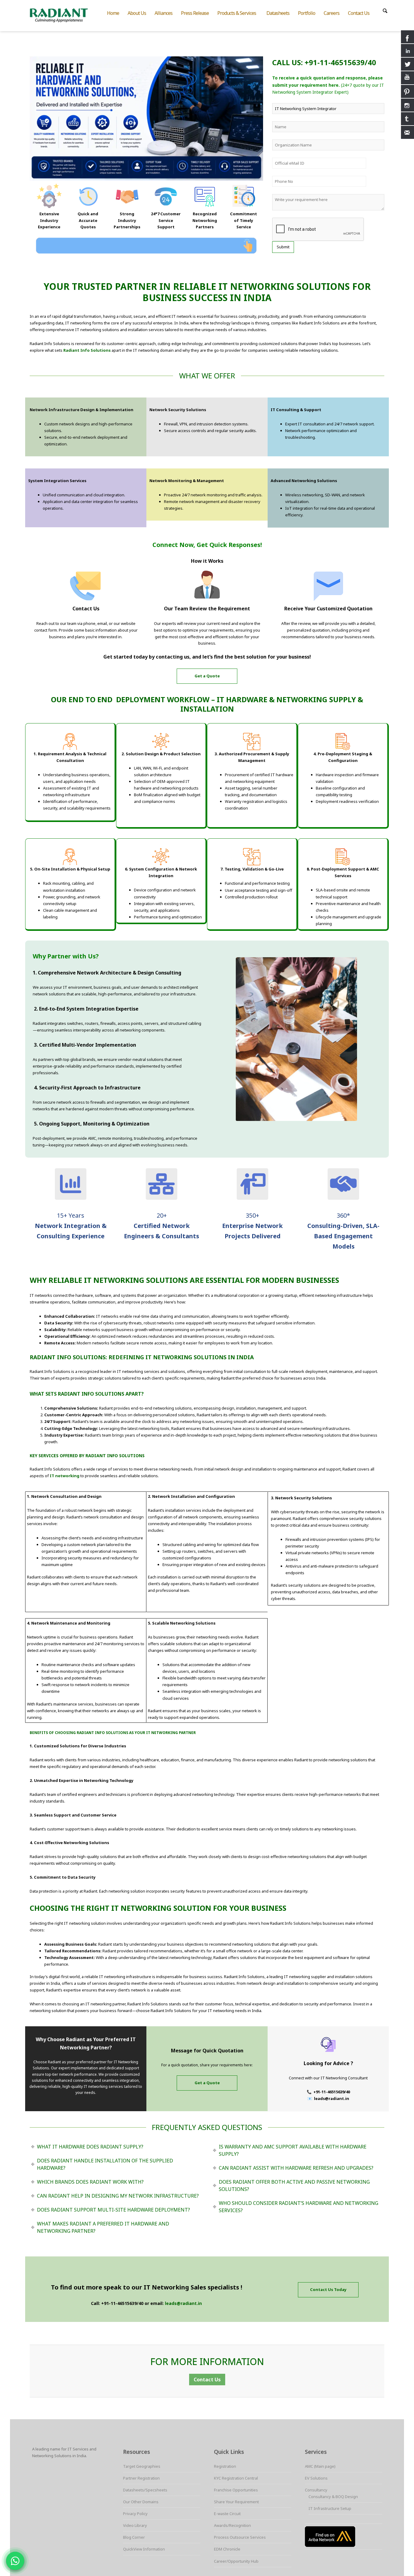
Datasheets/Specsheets (145, 2490)
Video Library (135, 2525)
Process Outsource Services (240, 2537)
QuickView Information (144, 2549)
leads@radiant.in (183, 2303)
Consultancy (316, 2490)
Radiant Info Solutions (87, 350)
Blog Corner (134, 2537)
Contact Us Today (328, 2289)
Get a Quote (207, 676)
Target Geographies (142, 2466)
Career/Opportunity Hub (236, 2561)
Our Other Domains (141, 2502)
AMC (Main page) (320, 2466)
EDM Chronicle (227, 2549)
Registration (225, 2466)
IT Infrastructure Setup (330, 2508)
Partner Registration (141, 2478)
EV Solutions (316, 2478)
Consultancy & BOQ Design (333, 2497)
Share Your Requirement (236, 2502)
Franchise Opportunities (236, 2490)
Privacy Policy (135, 2514)
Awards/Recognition (232, 2525)
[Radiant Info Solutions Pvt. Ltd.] (64, 15)
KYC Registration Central (236, 2478)
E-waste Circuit (227, 2514)
